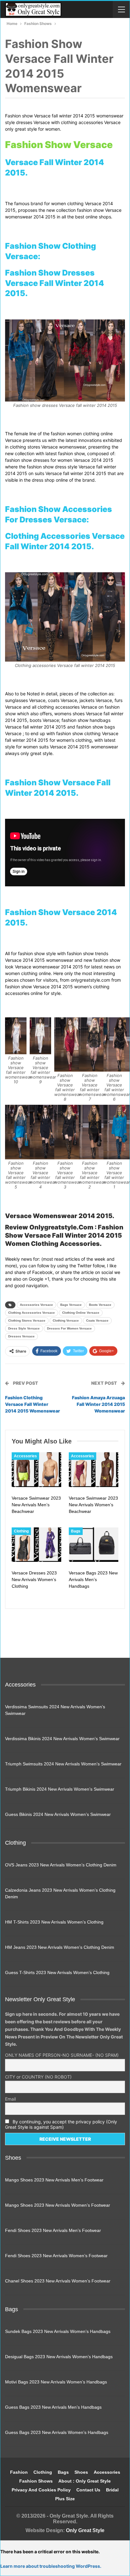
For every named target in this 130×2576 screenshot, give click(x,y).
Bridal (112, 2490)
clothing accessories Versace (32, 1313)
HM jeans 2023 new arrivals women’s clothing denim (60, 1947)
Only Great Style (85, 2530)
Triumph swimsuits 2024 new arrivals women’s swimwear (63, 1764)
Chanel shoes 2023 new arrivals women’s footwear (58, 2281)
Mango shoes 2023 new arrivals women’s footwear (58, 2205)
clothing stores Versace (27, 1321)
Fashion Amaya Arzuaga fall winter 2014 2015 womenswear (98, 1404)
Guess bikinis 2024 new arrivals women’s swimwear (58, 1814)
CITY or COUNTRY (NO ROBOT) (38, 2077)
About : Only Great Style (85, 2481)
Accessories (25, 1456)
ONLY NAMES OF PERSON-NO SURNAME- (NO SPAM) (62, 2055)
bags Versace (71, 1305)
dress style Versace (24, 1328)
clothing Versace (66, 1321)
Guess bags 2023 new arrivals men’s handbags (53, 2407)
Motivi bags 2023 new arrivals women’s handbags (56, 2382)
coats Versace (97, 1321)
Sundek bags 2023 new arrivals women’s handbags (58, 2331)
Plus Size (65, 2499)
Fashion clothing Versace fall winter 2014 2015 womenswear (32, 1404)
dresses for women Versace (69, 1328)
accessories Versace (36, 1305)
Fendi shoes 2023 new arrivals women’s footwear (56, 2256)
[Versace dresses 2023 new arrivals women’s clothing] (36, 1545)
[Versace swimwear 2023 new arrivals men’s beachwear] (36, 1470)
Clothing (21, 1531)
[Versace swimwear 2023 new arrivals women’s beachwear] (94, 1470)
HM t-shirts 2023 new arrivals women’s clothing (54, 1922)
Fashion (19, 2472)
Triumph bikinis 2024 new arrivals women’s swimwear (60, 1789)
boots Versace (100, 1305)
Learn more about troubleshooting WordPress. (51, 2566)
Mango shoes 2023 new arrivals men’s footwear (54, 2180)
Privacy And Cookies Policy (41, 2490)
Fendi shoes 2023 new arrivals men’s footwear (53, 2230)
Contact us (88, 2490)
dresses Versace (21, 1336)
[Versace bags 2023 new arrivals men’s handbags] (94, 1545)
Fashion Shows (36, 2481)
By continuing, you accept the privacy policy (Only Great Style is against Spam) (61, 2124)
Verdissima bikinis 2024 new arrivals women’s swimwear (62, 1739)
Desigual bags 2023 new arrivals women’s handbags (59, 2357)
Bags (76, 1531)
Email (10, 2099)
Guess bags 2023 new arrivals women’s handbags (57, 2432)
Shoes (81, 2472)
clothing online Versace (81, 1313)
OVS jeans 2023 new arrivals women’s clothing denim (61, 1865)
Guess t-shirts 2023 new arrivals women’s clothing (57, 1972)
